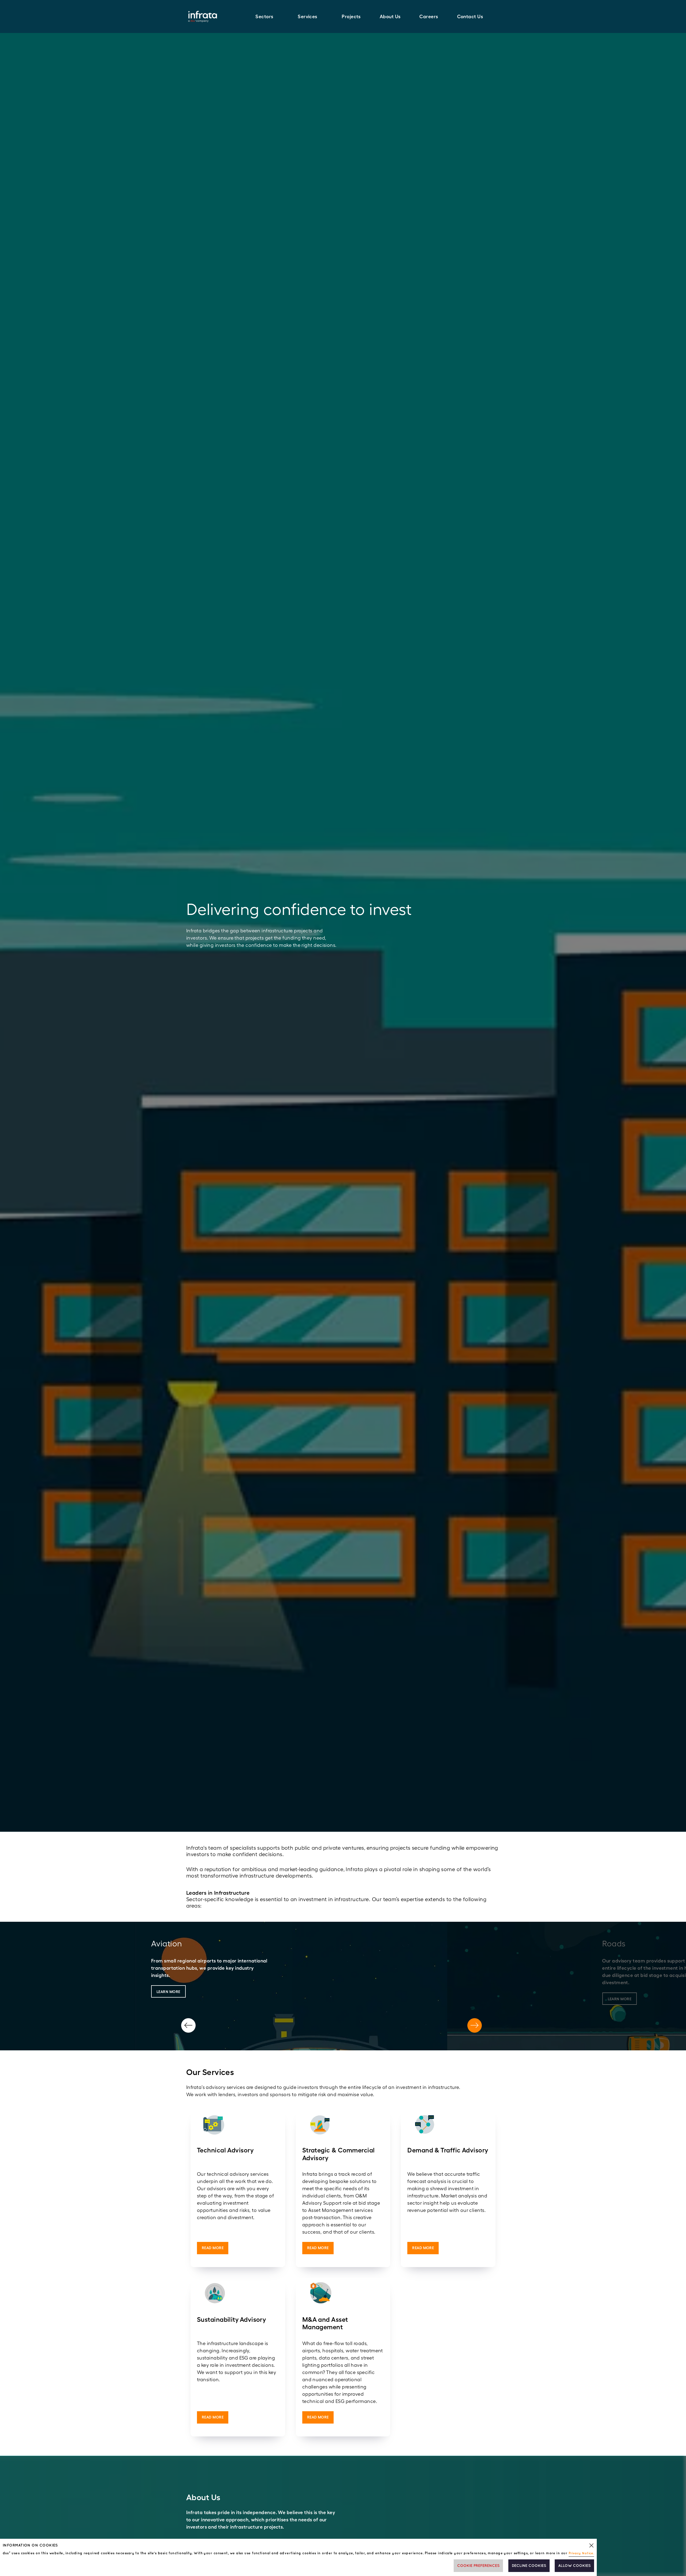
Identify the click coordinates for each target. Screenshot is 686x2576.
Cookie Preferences (478, 2566)
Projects (351, 16)
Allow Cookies (574, 2566)
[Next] (475, 2025)
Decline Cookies (529, 2566)
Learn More (168, 1992)
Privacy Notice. (581, 2553)
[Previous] (188, 2025)
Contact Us (470, 16)
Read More (213, 2248)
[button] (267, 16)
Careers (429, 16)
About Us (390, 16)
